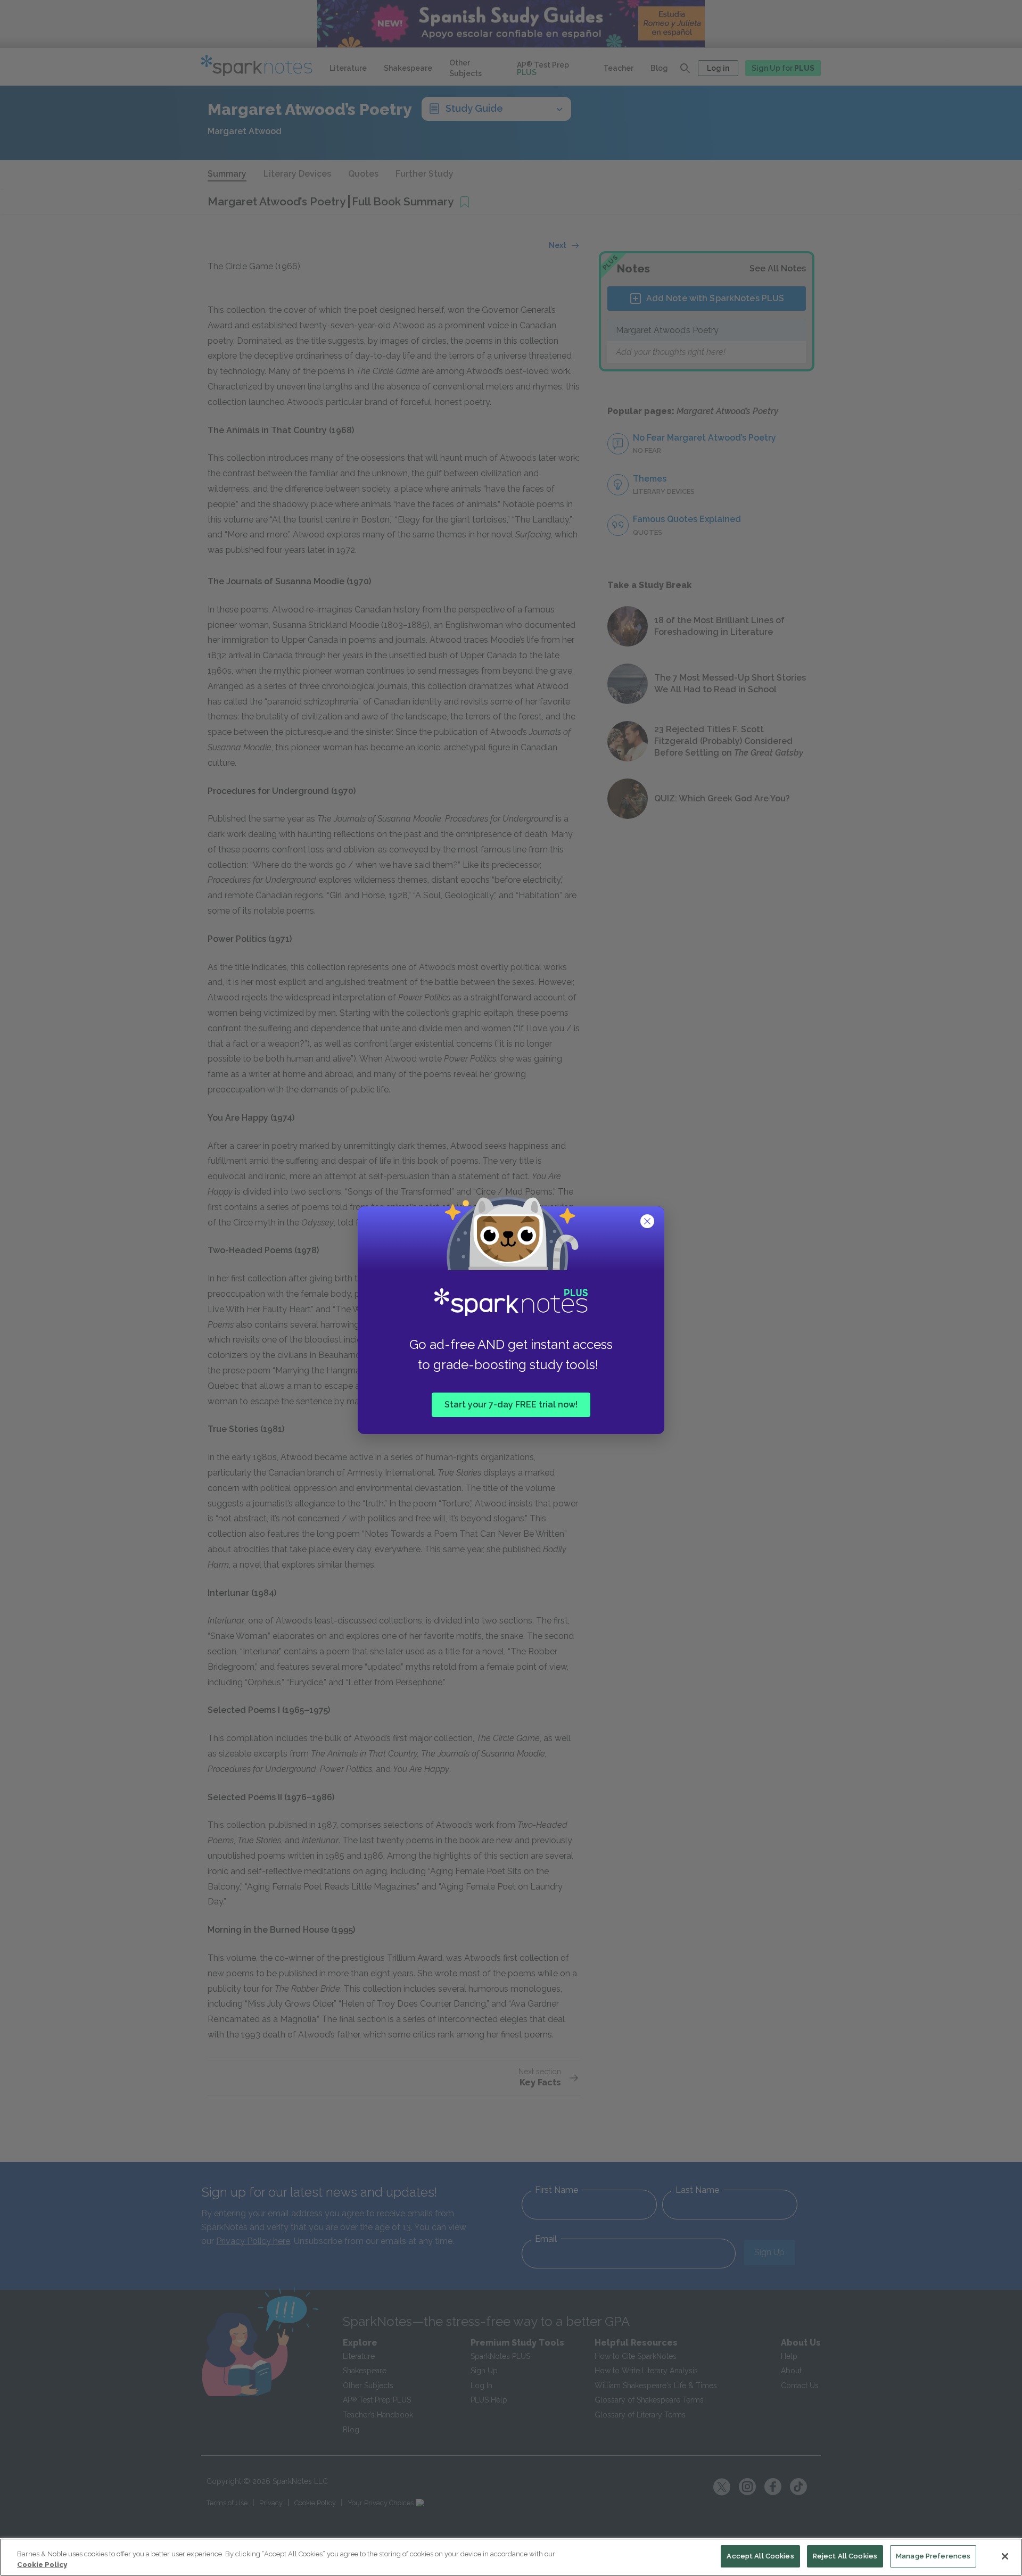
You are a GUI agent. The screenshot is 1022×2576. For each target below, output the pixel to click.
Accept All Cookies (760, 2556)
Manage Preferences (933, 2556)
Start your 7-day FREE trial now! (511, 1404)
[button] (648, 1222)
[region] (511, 2557)
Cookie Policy (42, 2565)
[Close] (1005, 2556)
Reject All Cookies (845, 2556)
